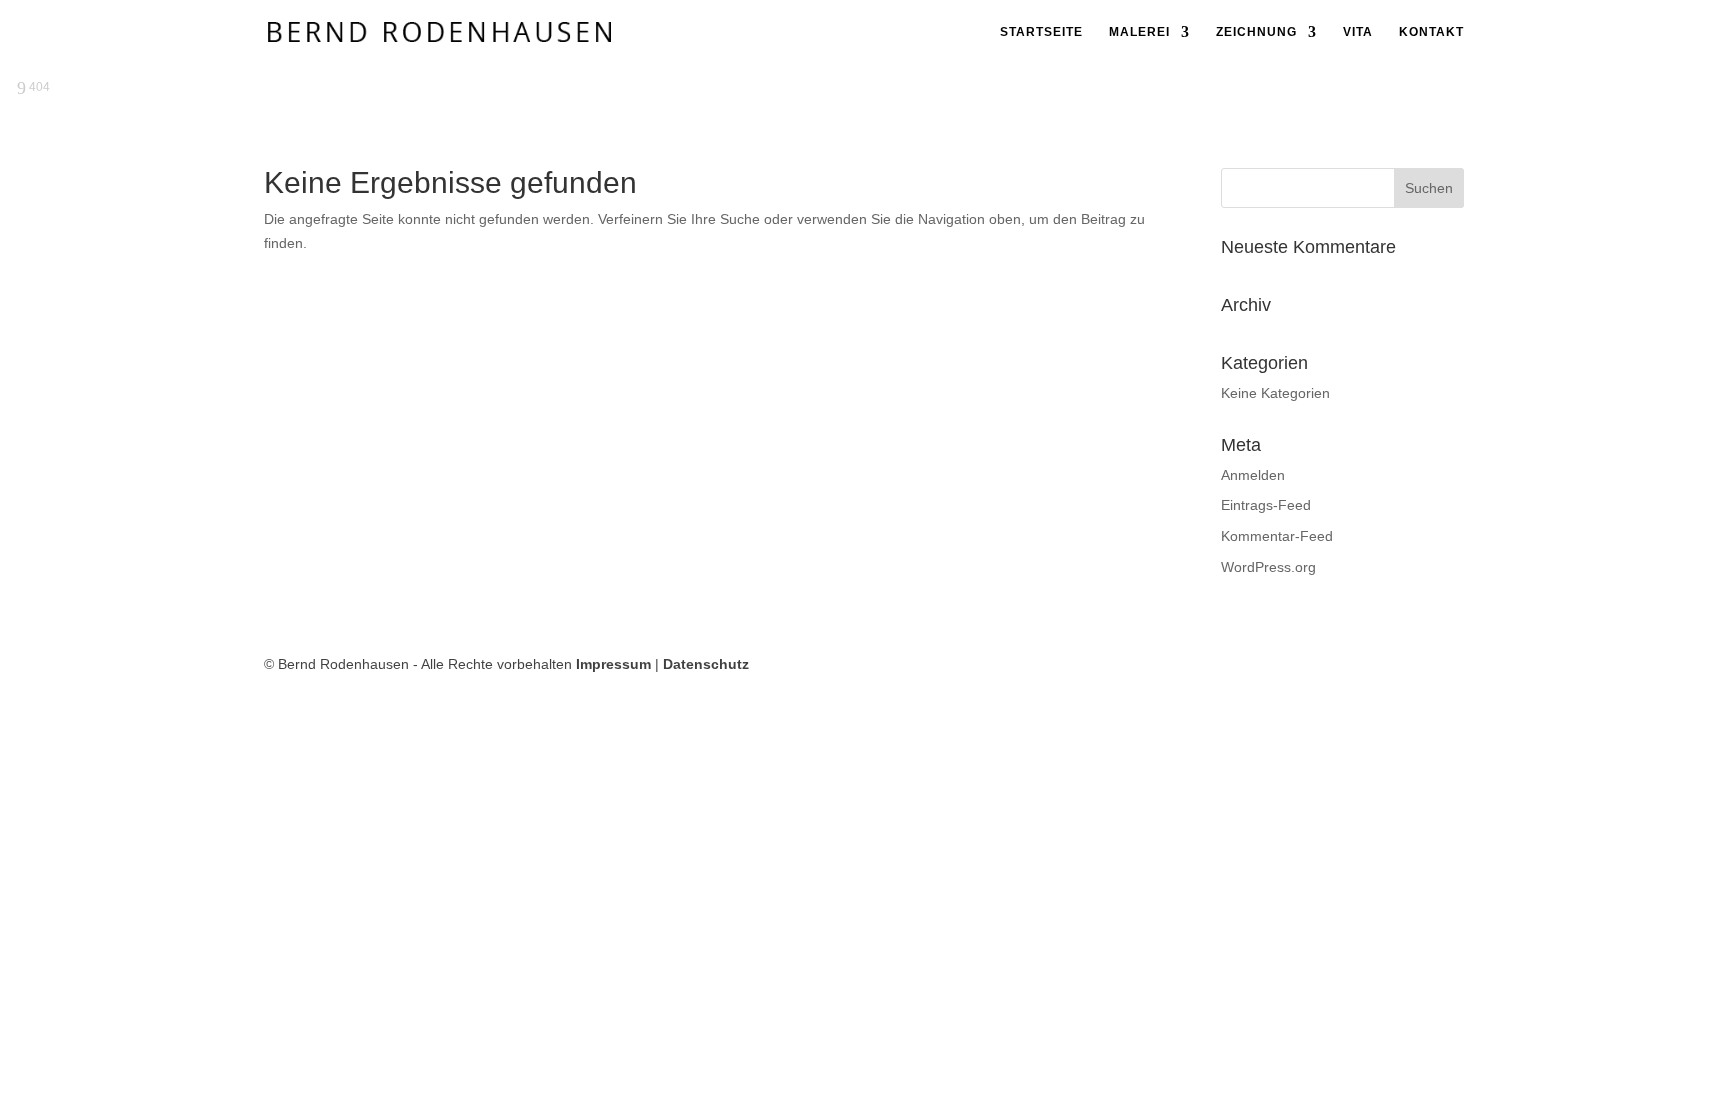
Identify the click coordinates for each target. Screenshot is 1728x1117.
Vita (1358, 32)
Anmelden (1253, 475)
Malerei (1139, 32)
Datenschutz (706, 664)
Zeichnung (1256, 32)
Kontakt (1431, 32)
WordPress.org (1268, 567)
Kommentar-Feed (1277, 536)
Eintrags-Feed (1266, 505)
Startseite (1041, 32)
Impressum (613, 664)
